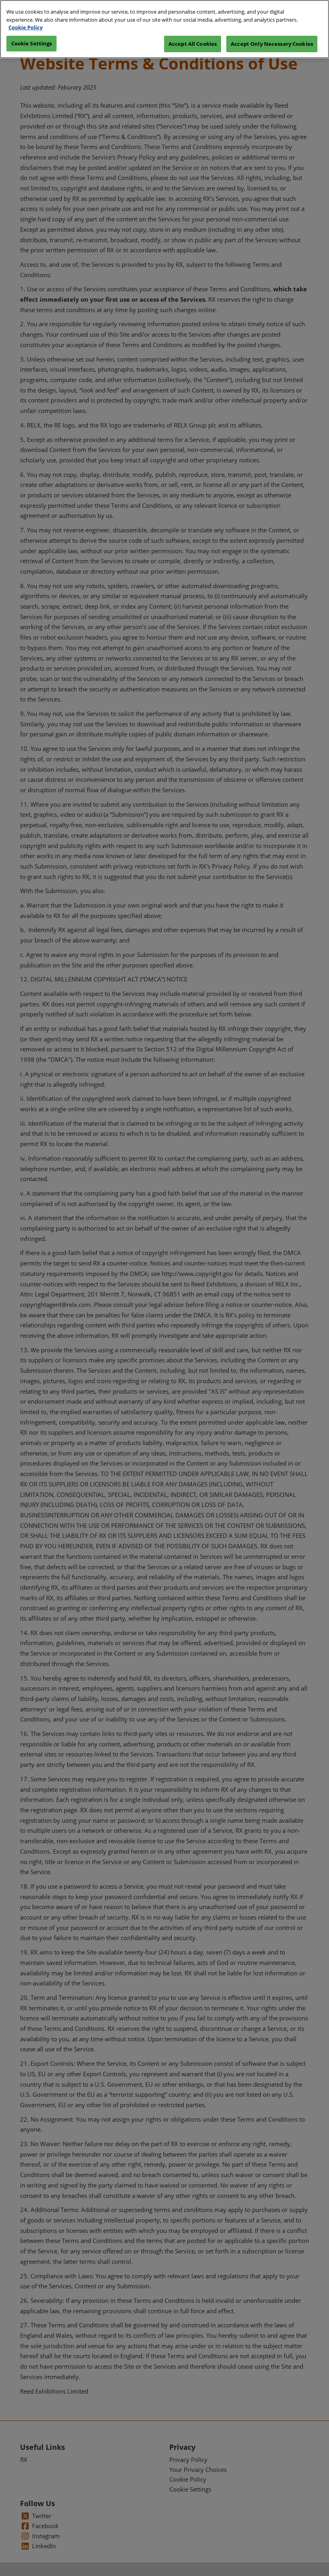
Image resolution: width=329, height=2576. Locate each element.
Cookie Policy (25, 27)
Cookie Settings (32, 43)
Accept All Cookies (193, 44)
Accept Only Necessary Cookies (272, 44)
